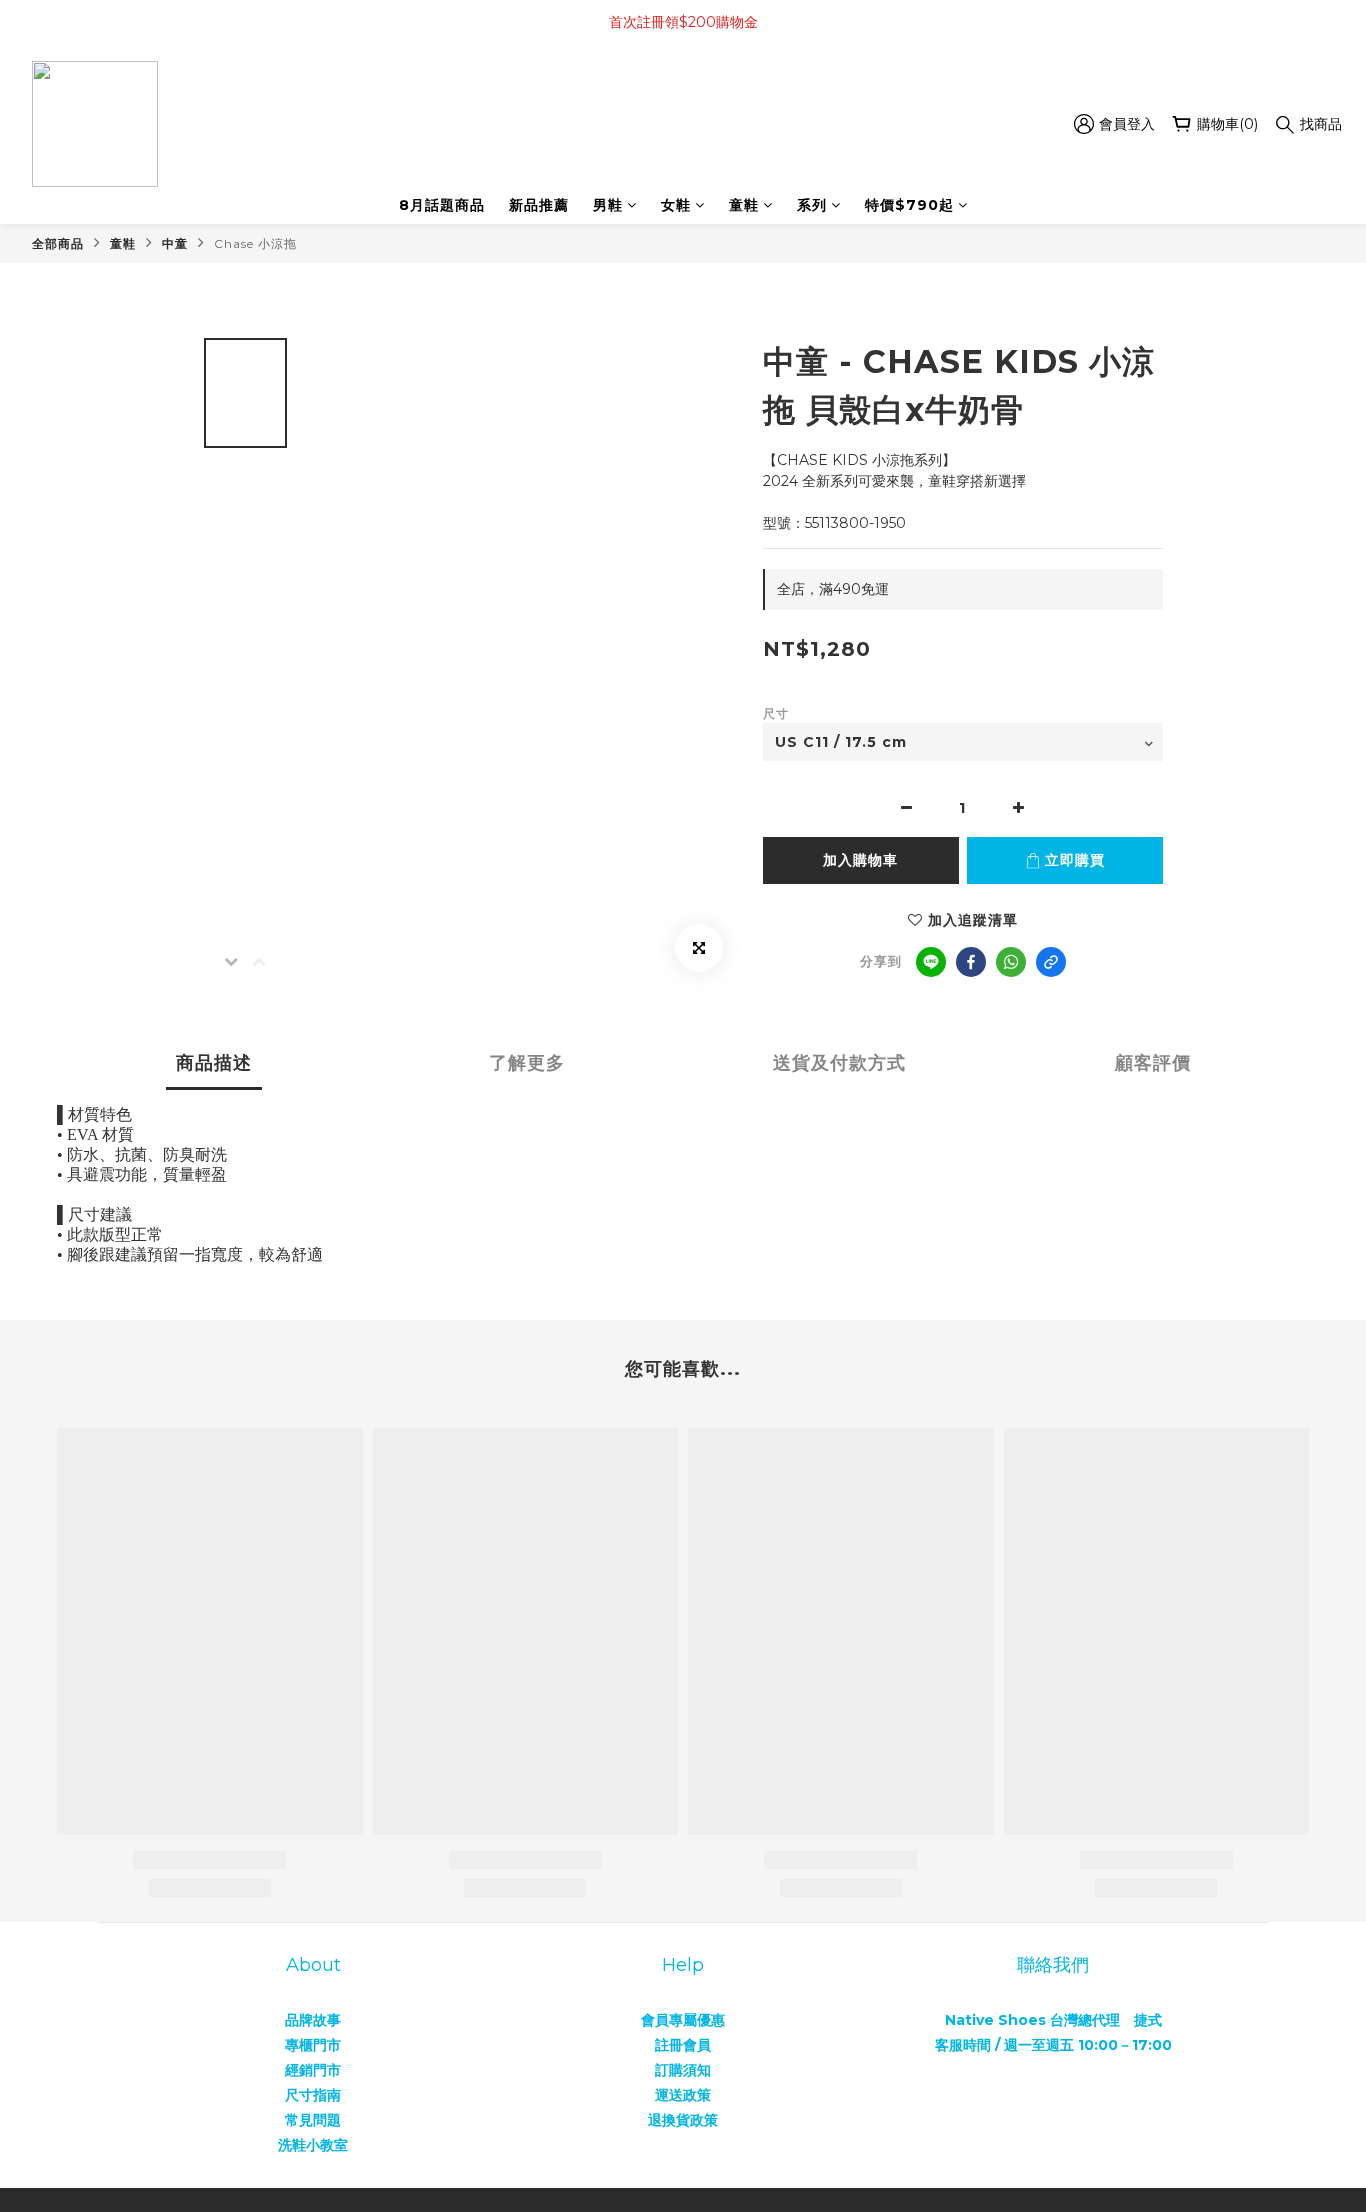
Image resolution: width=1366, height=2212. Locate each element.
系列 (812, 205)
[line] (931, 962)
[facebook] (971, 962)
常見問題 (313, 2120)
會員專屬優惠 (683, 2020)
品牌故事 (313, 2020)
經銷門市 (313, 2070)
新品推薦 (539, 205)
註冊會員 (683, 2045)
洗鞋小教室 (313, 2145)
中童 (175, 243)
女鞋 (676, 205)
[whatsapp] (1011, 962)
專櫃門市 (313, 2045)
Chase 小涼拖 (255, 243)
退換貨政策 (683, 2120)
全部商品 (58, 243)
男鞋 (608, 205)
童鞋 (744, 205)
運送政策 (683, 2095)
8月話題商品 (442, 205)
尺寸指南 (313, 2095)
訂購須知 (683, 2070)
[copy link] (1051, 962)
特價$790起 (909, 205)
